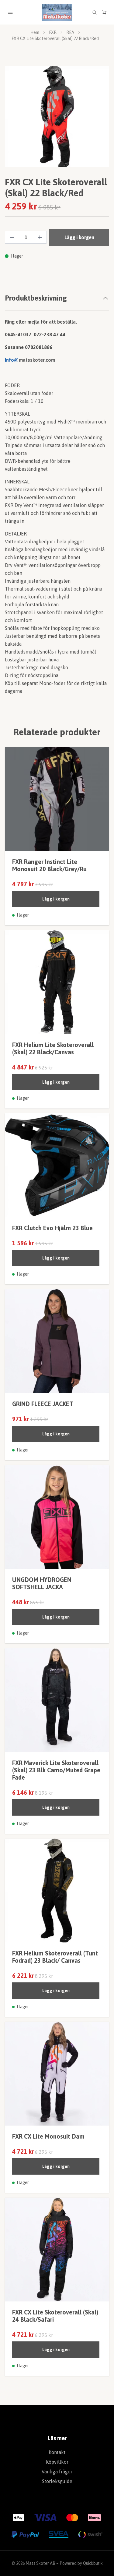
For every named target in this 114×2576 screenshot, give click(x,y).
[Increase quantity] (40, 240)
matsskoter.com (37, 363)
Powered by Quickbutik (81, 2566)
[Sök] (95, 12)
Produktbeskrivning (36, 301)
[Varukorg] (104, 12)
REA (70, 32)
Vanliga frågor (57, 2474)
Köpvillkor (57, 2465)
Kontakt (57, 2455)
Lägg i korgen (56, 902)
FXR (53, 32)
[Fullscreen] (57, 118)
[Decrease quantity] (12, 240)
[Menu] (10, 12)
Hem (35, 32)
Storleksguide (57, 2484)
